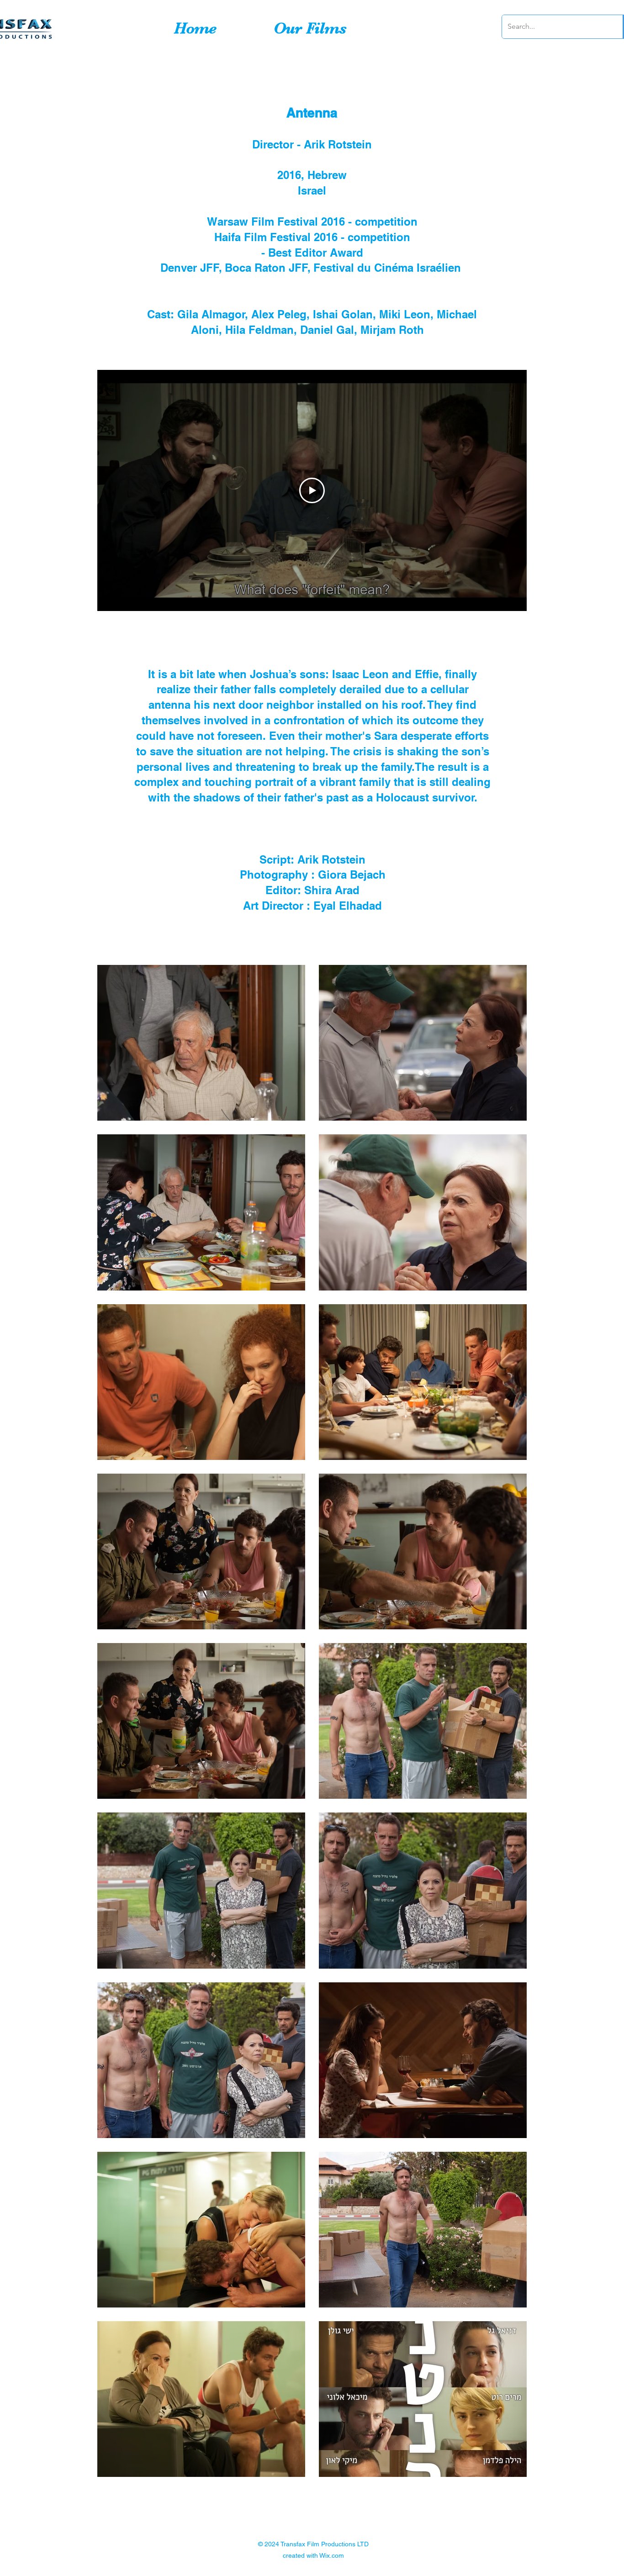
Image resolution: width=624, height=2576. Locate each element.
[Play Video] (312, 490)
